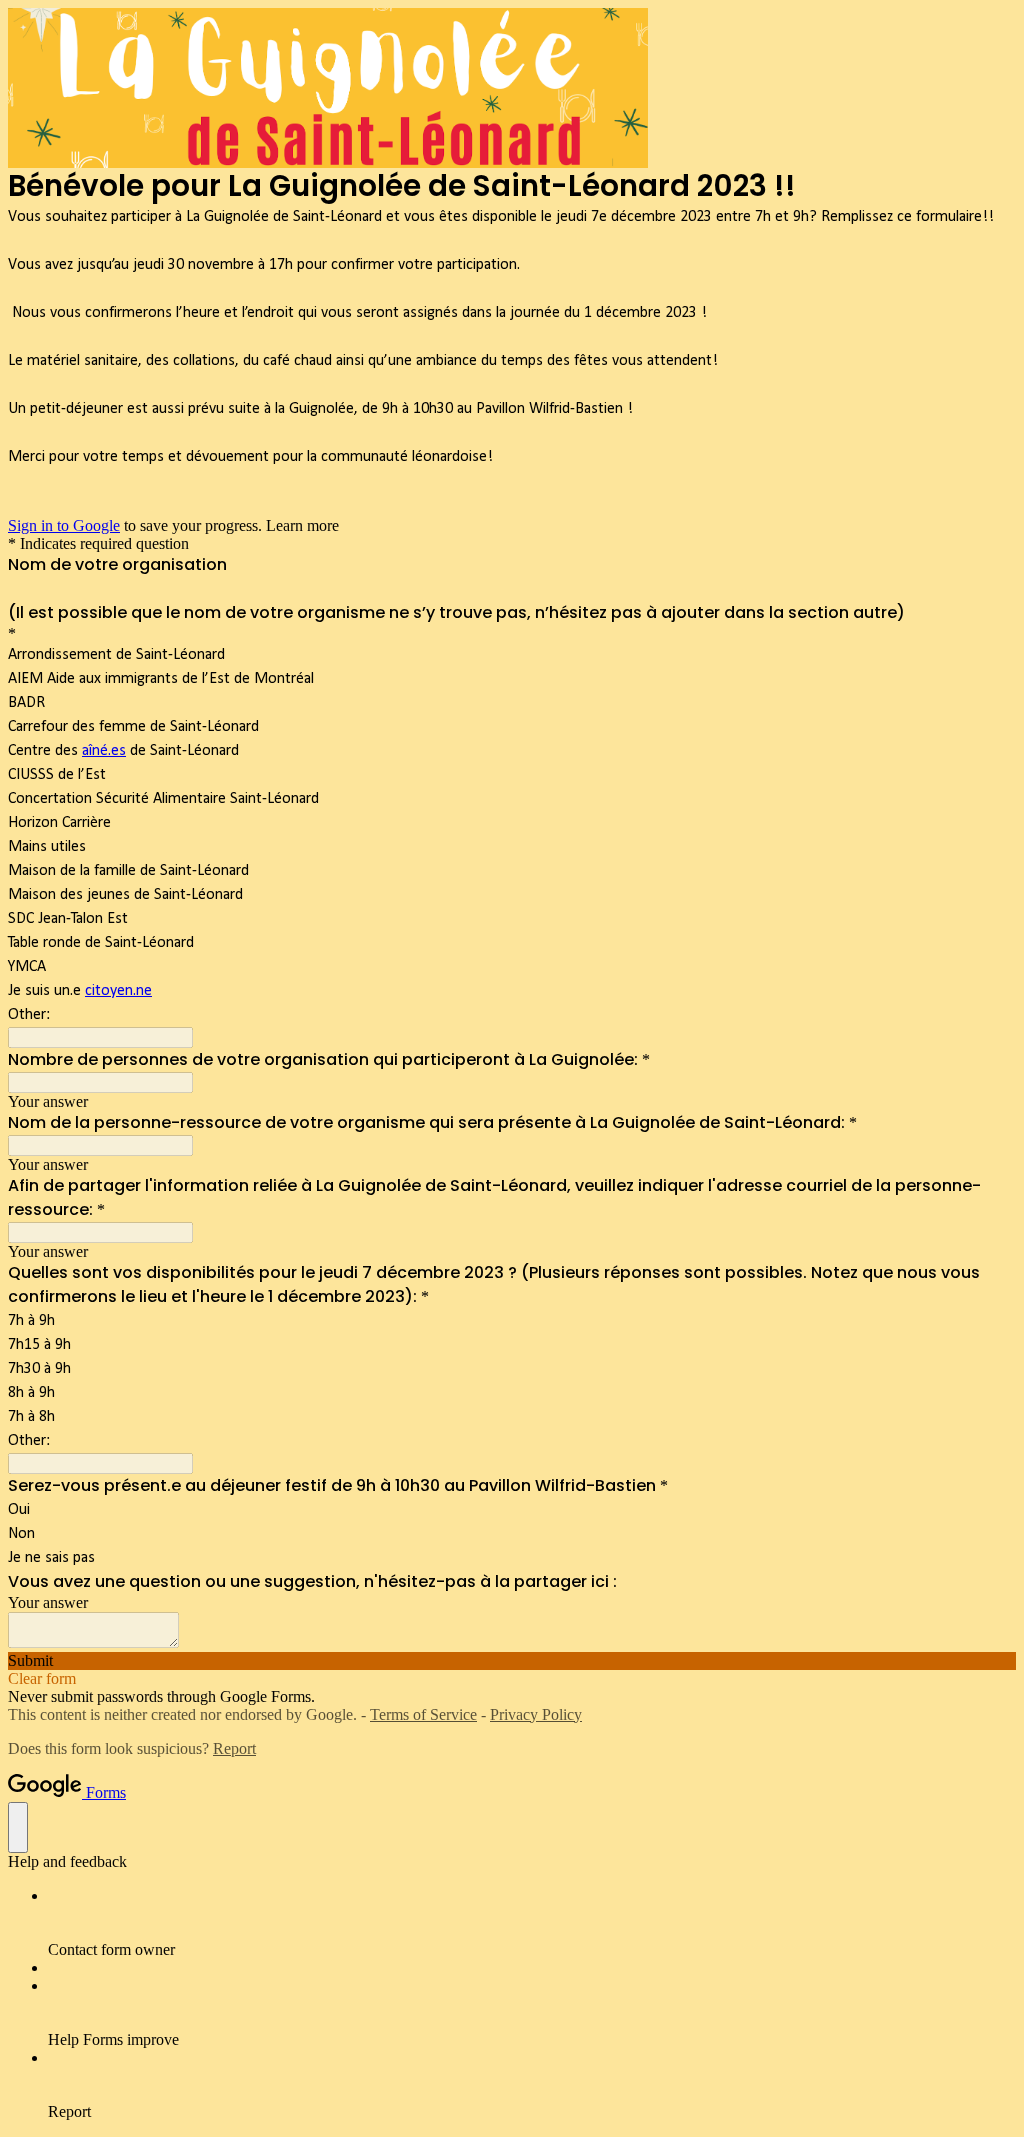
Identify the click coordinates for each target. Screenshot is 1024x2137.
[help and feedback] (18, 1827)
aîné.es (104, 751)
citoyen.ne (118, 991)
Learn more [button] (302, 525)
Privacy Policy (536, 1714)
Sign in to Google (64, 525)
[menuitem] (532, 1923)
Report (234, 1748)
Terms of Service (423, 1714)
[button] (512, 1661)
